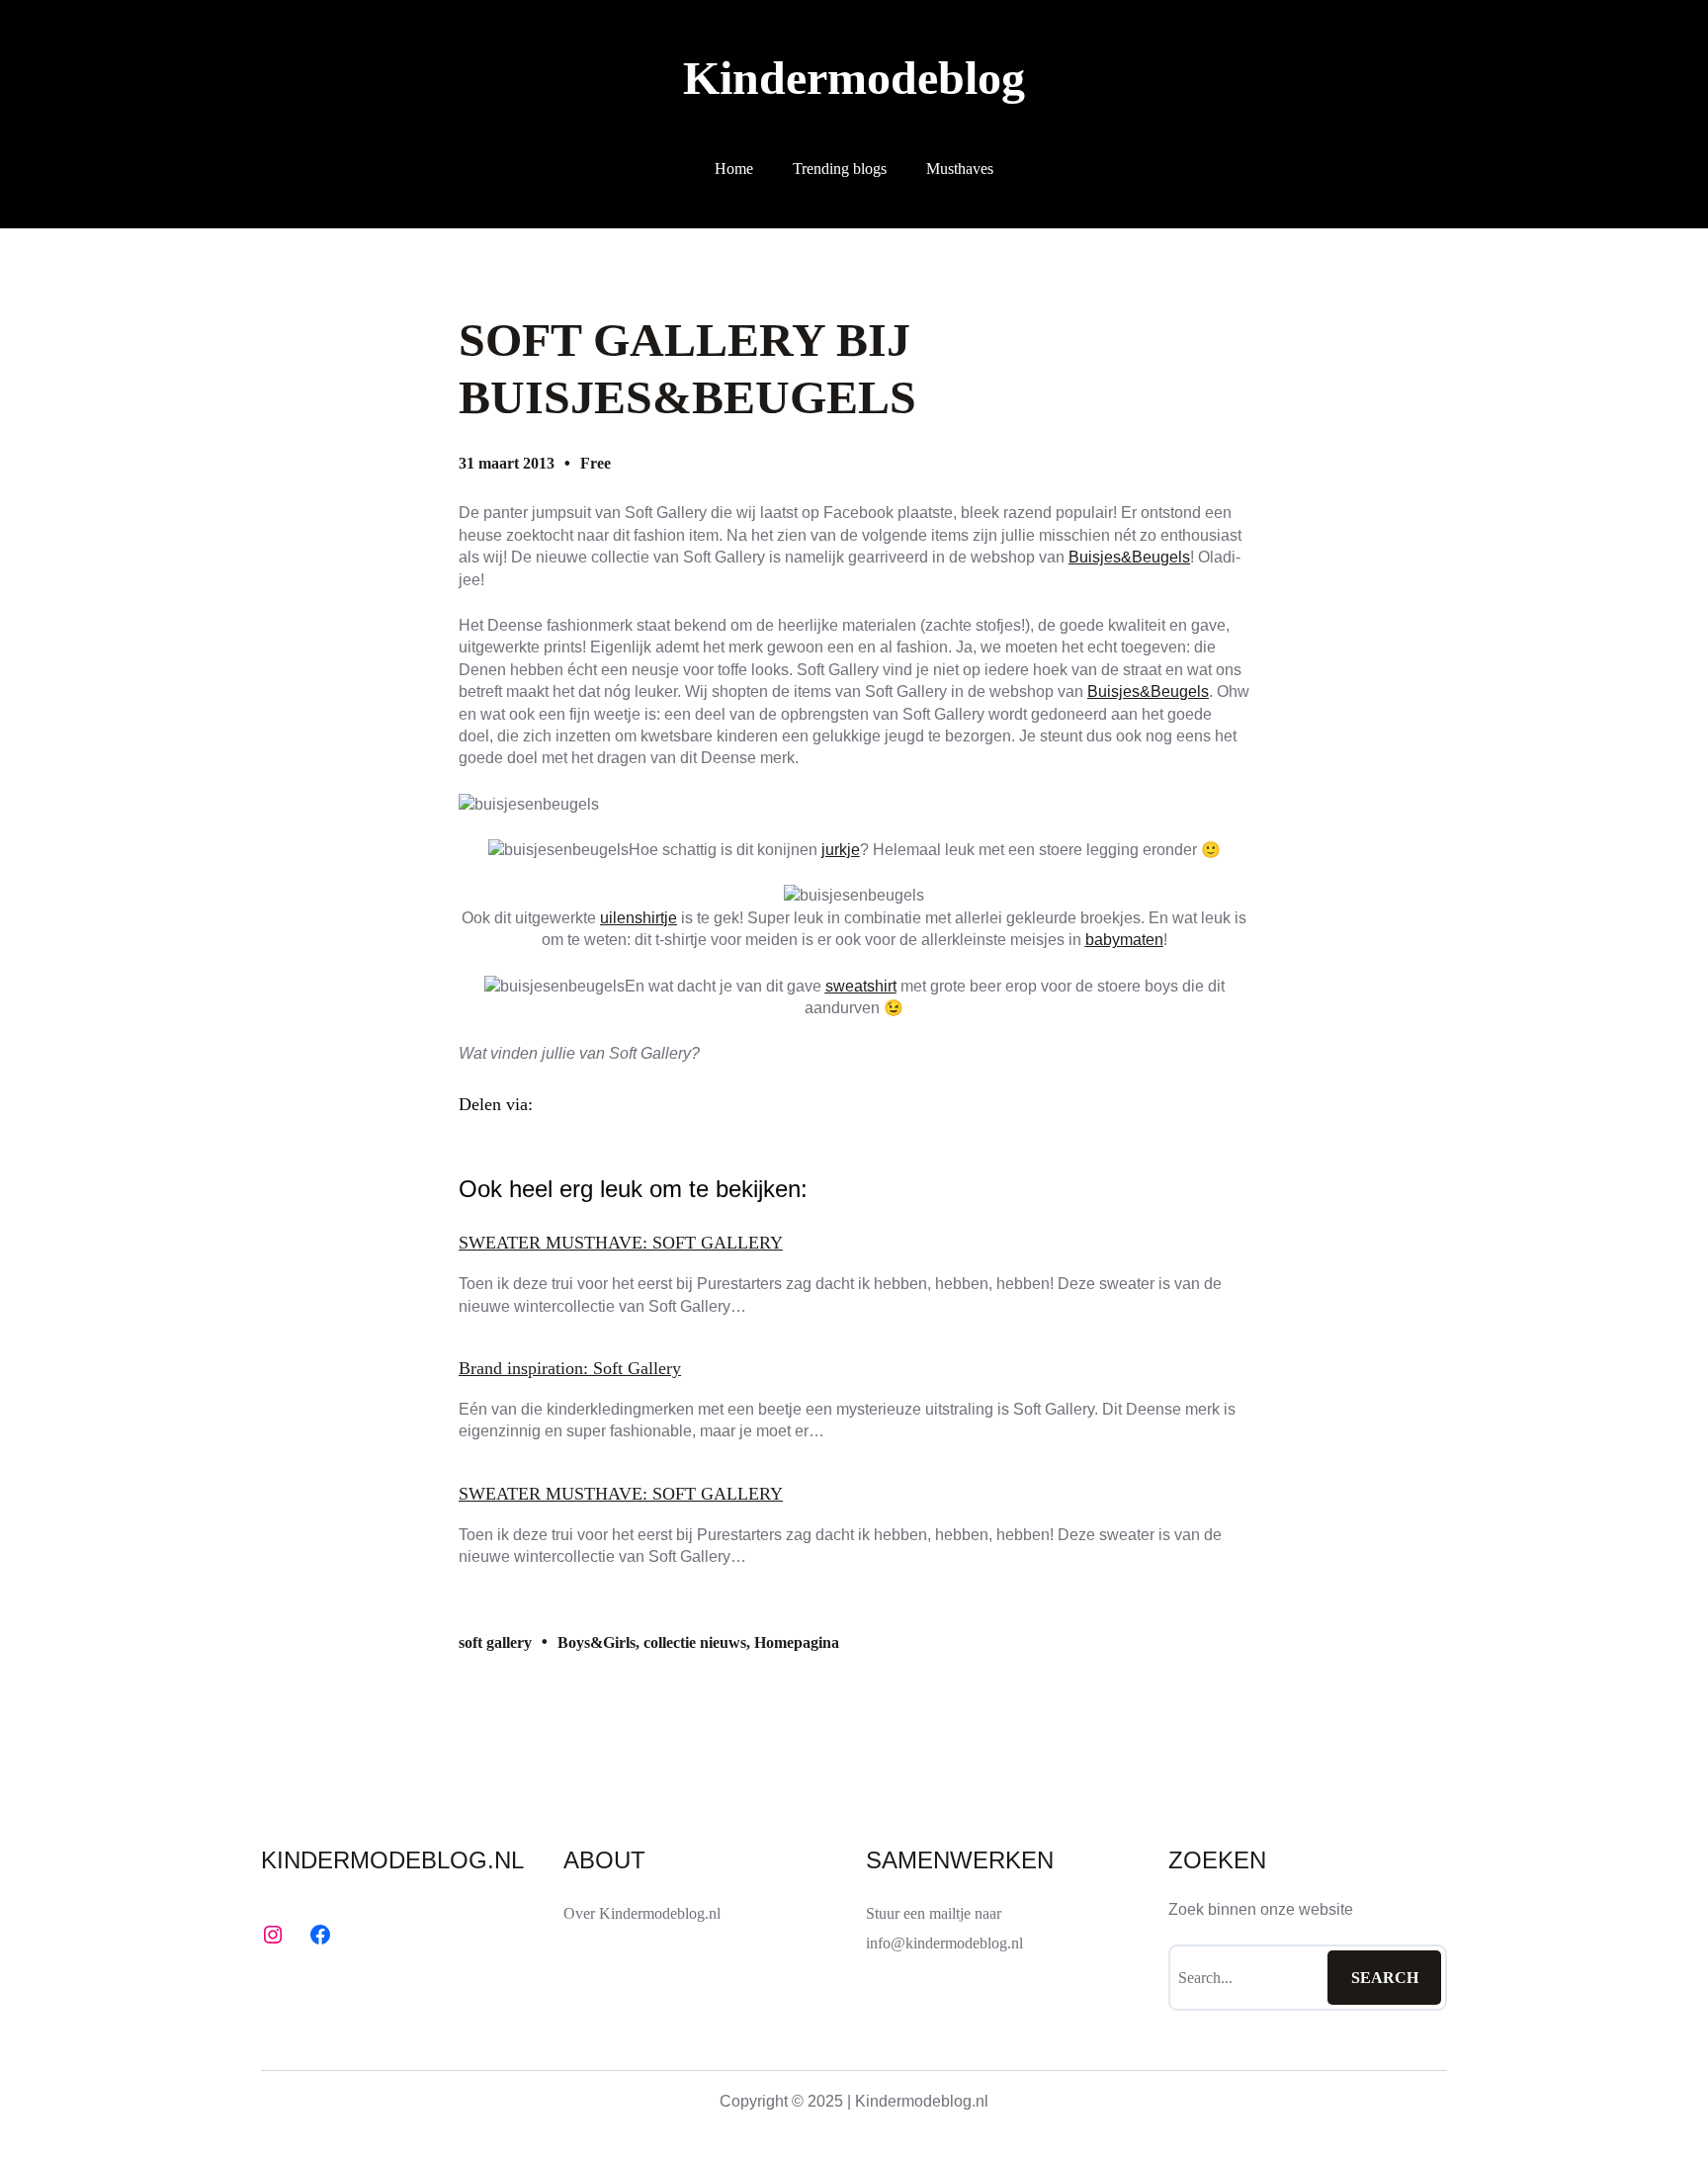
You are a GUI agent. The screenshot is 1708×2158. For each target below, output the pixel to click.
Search (1385, 1978)
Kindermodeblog (854, 78)
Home (734, 169)
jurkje (841, 850)
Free (596, 463)
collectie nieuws (695, 1642)
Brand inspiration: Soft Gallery (570, 1368)
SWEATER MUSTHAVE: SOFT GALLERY (621, 1243)
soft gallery (495, 1642)
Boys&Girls (597, 1642)
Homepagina (797, 1642)
